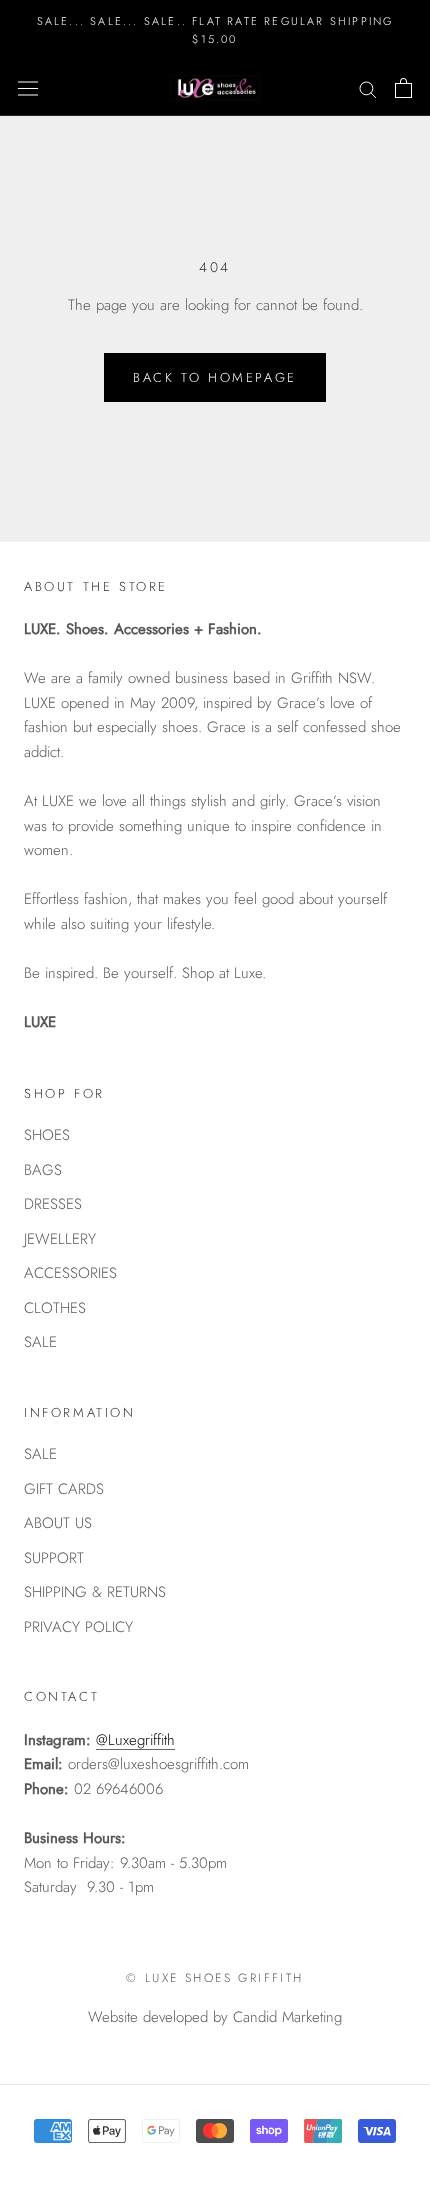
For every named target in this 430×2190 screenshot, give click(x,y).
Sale (40, 1342)
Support (54, 1558)
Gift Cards (64, 1489)
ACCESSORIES (70, 1273)
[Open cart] (403, 88)
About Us (58, 1523)
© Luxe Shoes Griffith (214, 1978)
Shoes (47, 1135)
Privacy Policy (78, 1627)
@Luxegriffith (135, 1740)
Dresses (53, 1204)
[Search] (368, 88)
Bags (43, 1170)
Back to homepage (215, 377)
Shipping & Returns (95, 1592)
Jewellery (60, 1239)
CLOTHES (55, 1308)
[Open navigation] (28, 88)
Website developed (148, 2017)
